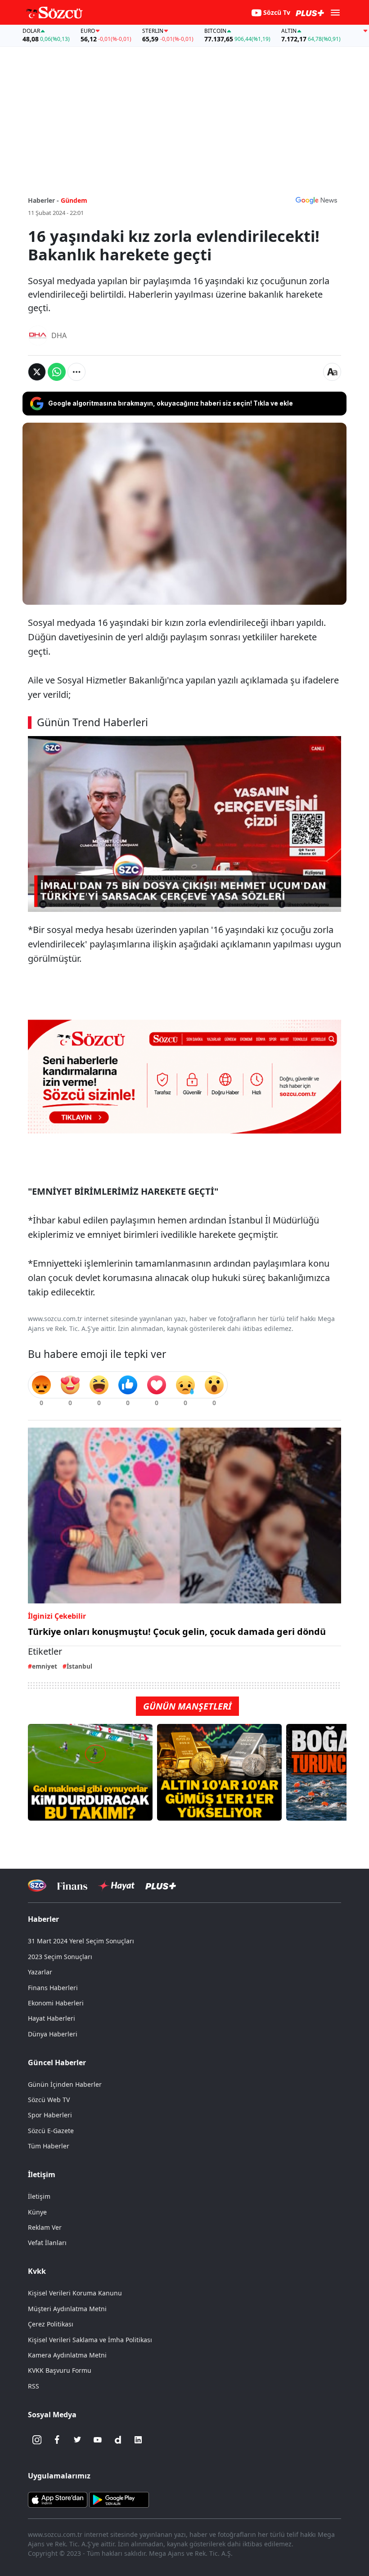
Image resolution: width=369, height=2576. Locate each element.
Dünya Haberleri (53, 2034)
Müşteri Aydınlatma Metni (67, 2309)
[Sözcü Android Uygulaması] (119, 2499)
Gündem (74, 200)
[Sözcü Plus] (161, 1886)
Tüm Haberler (49, 2146)
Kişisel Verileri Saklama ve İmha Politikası (90, 2340)
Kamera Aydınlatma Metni (67, 2355)
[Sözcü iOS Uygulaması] (58, 2499)
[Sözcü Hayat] (116, 1886)
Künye (37, 2212)
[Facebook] (57, 2440)
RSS (34, 2386)
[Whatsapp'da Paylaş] (57, 372)
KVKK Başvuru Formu (60, 2370)
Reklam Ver (45, 2227)
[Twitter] (77, 2440)
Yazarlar (40, 1972)
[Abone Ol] (316, 200)
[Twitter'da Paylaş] (37, 372)
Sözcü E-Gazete (51, 2131)
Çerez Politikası (51, 2324)
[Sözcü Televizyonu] (37, 1886)
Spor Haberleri (50, 2115)
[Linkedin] (138, 2440)
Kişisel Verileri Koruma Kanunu (75, 2293)
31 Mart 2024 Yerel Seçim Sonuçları (81, 1941)
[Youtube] (98, 2440)
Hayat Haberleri (52, 2018)
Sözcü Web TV (49, 2100)
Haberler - (43, 200)
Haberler (43, 1919)
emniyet (45, 1666)
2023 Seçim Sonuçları (60, 1957)
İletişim (39, 2196)
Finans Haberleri (53, 1988)
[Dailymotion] (118, 2440)
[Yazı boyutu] (332, 372)
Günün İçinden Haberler (65, 2084)
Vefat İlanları (47, 2243)
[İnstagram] (37, 2440)
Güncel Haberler (57, 2063)
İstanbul (79, 1666)
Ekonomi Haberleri (56, 2003)
